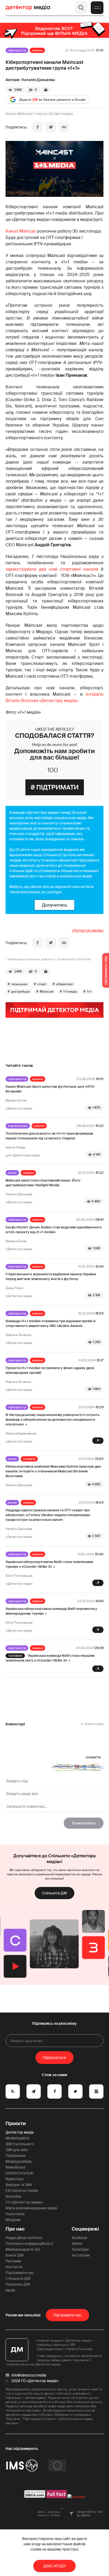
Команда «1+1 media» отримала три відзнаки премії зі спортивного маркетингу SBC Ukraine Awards (51, 1323)
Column (39, 1126)
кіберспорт (65, 984)
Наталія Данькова (38, 80)
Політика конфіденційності (29, 2244)
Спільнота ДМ (54, 1893)
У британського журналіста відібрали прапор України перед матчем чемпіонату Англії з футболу (51, 1276)
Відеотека (15, 2179)
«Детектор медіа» (88, 930)
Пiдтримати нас (67, 2315)
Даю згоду (55, 2566)
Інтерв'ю (29, 1459)
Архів (10, 2290)
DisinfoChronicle (19, 2173)
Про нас (15, 2229)
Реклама (13, 2261)
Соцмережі (85, 2229)
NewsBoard (15, 2167)
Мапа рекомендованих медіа (31, 2208)
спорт (42, 984)
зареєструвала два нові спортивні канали (52, 569)
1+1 (89, 992)
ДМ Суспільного (20, 2144)
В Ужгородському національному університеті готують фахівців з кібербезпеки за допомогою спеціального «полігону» (53, 1420)
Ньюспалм (15, 2214)
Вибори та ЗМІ (19, 2185)
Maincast (47, 992)
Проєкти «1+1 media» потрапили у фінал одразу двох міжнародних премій (50, 1370)
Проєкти (16, 2124)
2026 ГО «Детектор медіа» (35, 2381)
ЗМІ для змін (17, 2150)
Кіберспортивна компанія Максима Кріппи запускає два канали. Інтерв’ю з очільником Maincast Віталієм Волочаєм (53, 1471)
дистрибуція (21, 992)
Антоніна (13, 2196)
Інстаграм (81, 2255)
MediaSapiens (17, 2138)
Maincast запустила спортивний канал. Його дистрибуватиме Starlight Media (43, 1183)
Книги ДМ (15, 2255)
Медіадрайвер (19, 2161)
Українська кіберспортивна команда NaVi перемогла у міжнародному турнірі (51, 1611)
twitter (77, 2244)
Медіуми (13, 2220)
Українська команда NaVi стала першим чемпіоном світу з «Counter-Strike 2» (50, 1658)
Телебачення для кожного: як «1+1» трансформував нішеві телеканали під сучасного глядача (49, 1136)
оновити (93, 1757)
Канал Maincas (21, 231)
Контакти (14, 2267)
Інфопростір (17, 50)
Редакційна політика (24, 2238)
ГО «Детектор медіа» (24, 2202)
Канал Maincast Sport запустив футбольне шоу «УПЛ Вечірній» (50, 1089)
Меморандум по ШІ (23, 2249)
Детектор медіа (20, 2132)
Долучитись (54, 905)
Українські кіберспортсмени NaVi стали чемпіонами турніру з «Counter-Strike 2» (49, 1564)
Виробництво (18, 1126)
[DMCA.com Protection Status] (35, 2497)
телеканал (19, 984)
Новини (37, 50)
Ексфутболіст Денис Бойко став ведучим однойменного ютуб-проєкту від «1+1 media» (54, 1230)
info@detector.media (29, 2375)
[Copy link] (64, 127)
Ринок (12, 1173)
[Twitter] (51, 127)
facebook (80, 2238)
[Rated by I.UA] (76, 2497)
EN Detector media (22, 2191)
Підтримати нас (20, 2273)
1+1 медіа (70, 992)
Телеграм (80, 2249)
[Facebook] (38, 127)
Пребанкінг (16, 2156)
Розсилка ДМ (18, 2284)
